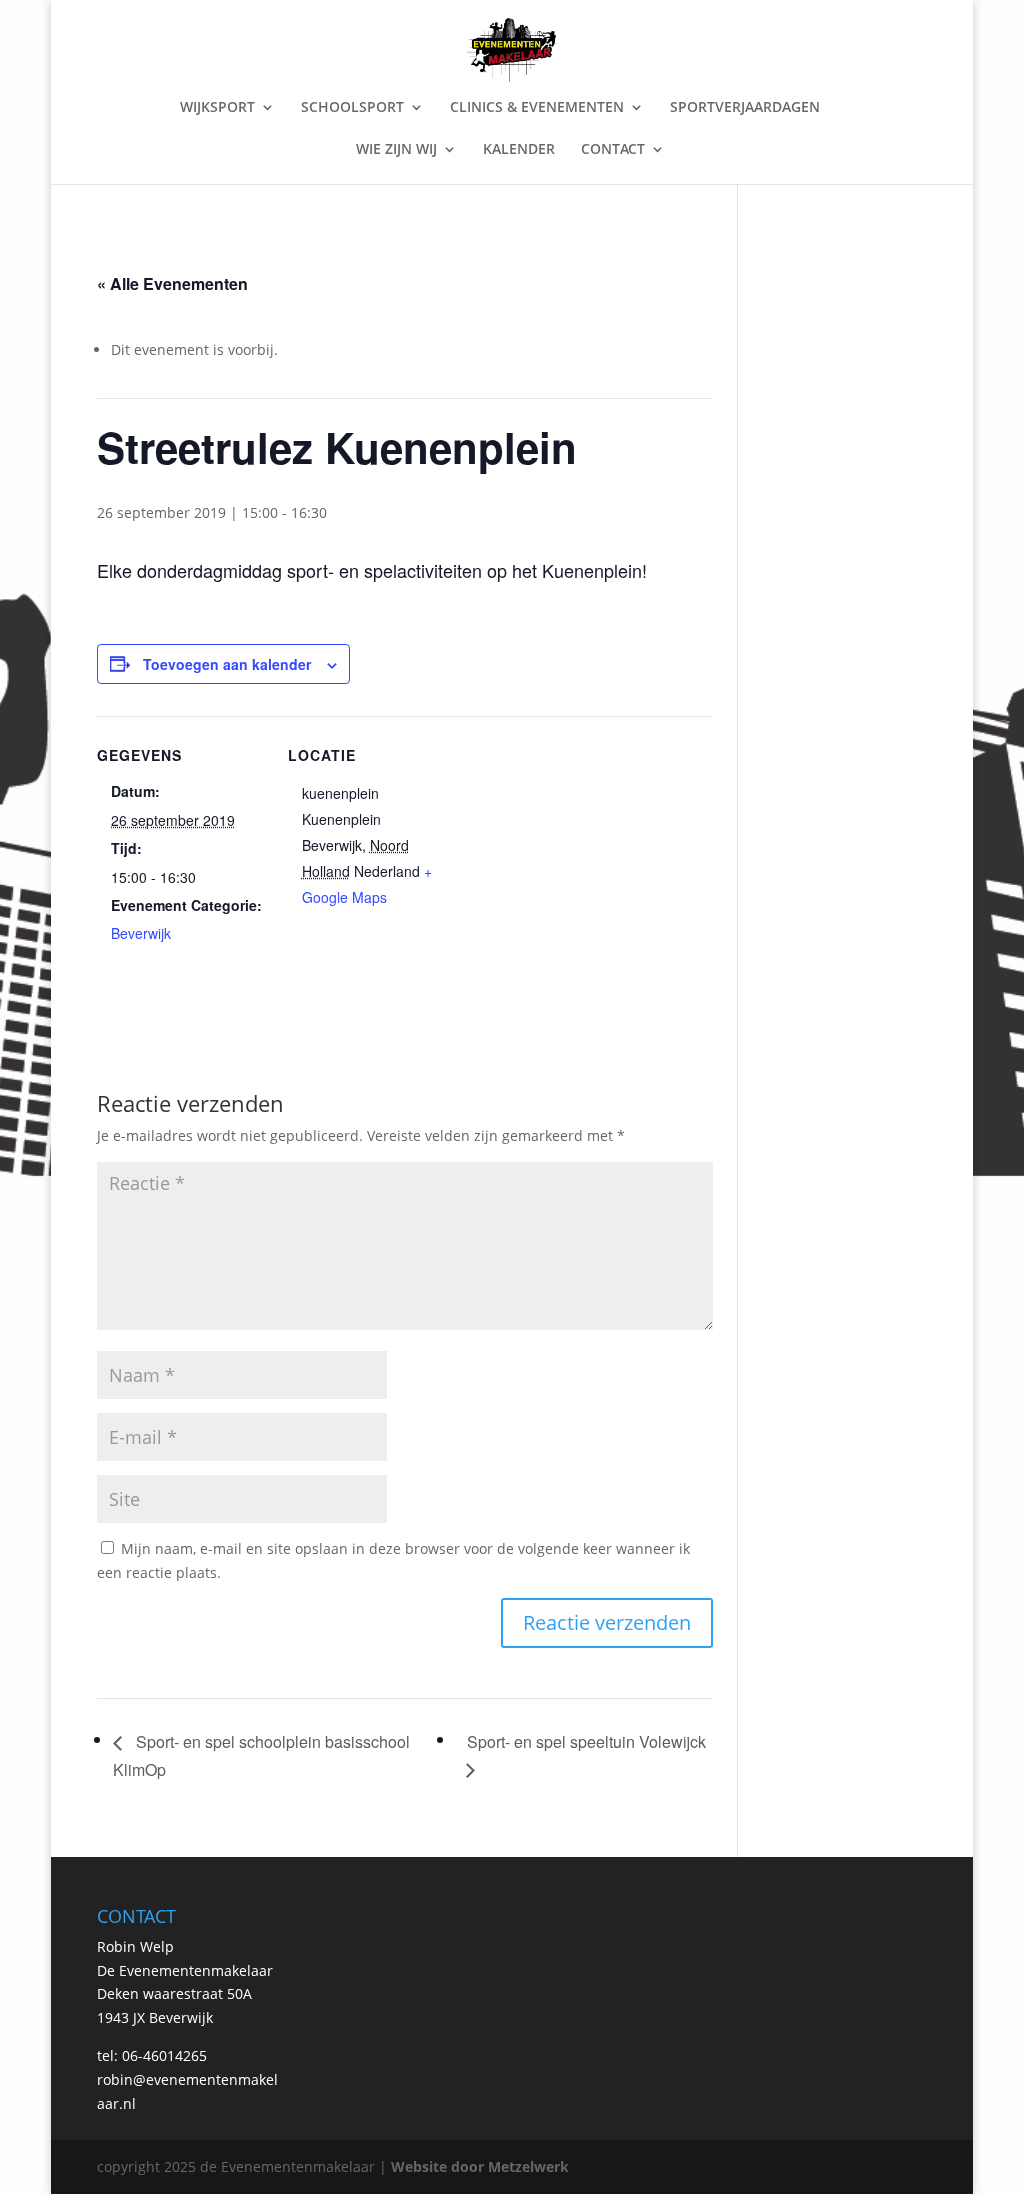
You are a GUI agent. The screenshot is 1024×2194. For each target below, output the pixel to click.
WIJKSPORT (217, 108)
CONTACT (613, 150)
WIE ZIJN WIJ (396, 150)
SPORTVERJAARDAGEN (745, 108)
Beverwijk (141, 933)
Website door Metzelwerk (480, 2166)
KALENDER (519, 150)
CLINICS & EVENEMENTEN (537, 108)
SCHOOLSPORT (352, 108)
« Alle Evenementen (172, 283)
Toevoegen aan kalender (227, 664)
